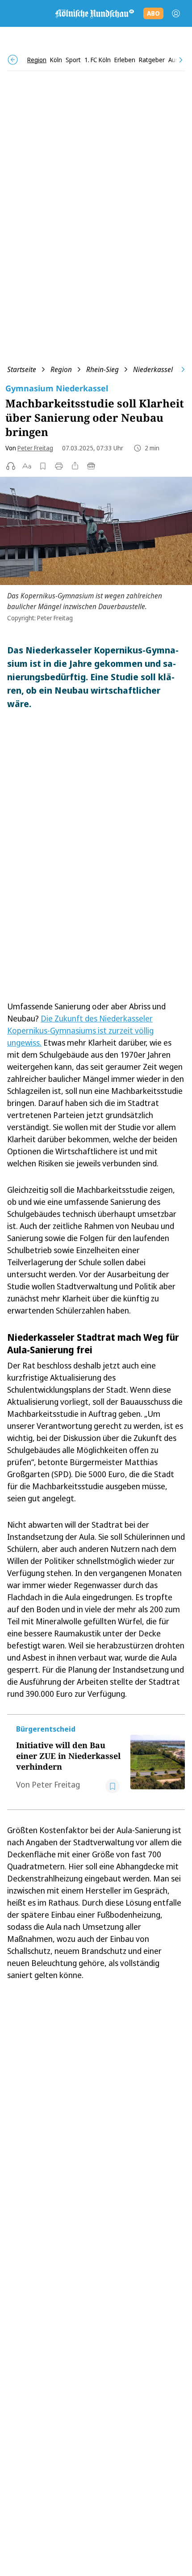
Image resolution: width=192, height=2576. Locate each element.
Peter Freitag (35, 448)
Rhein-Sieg (102, 369)
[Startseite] (94, 13)
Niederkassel (153, 369)
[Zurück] (13, 60)
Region (61, 369)
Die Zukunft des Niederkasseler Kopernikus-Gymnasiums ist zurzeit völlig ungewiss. (80, 1030)
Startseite (22, 369)
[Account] (176, 13)
